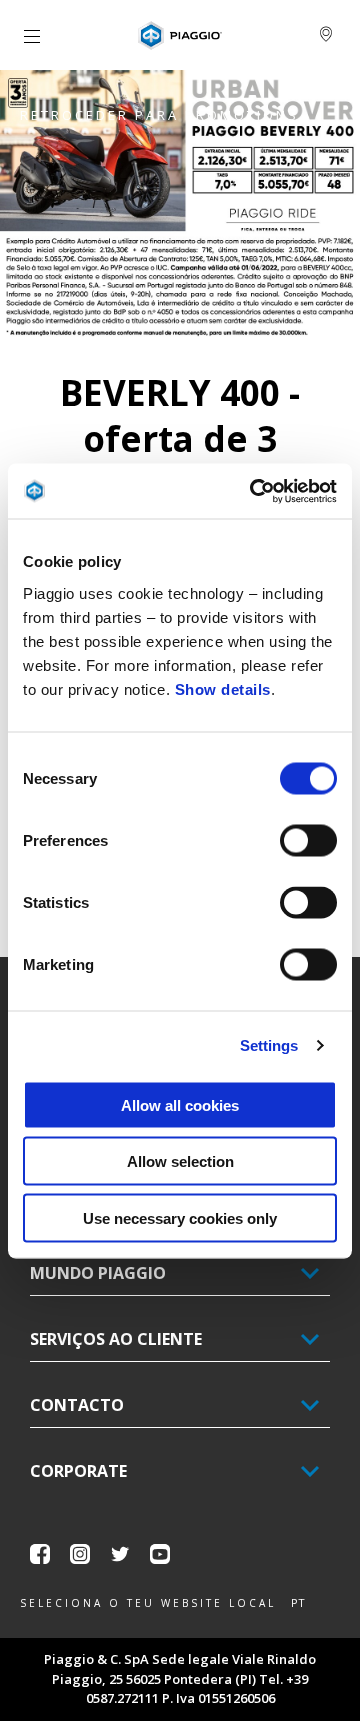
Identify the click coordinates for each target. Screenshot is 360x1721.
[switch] (308, 840)
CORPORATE (78, 1471)
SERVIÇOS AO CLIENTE (116, 1339)
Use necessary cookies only (180, 1217)
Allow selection (180, 1161)
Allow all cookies (180, 1104)
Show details (223, 688)
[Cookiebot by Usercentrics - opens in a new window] (254, 491)
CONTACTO (77, 1405)
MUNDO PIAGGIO (98, 1273)
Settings (269, 1045)
